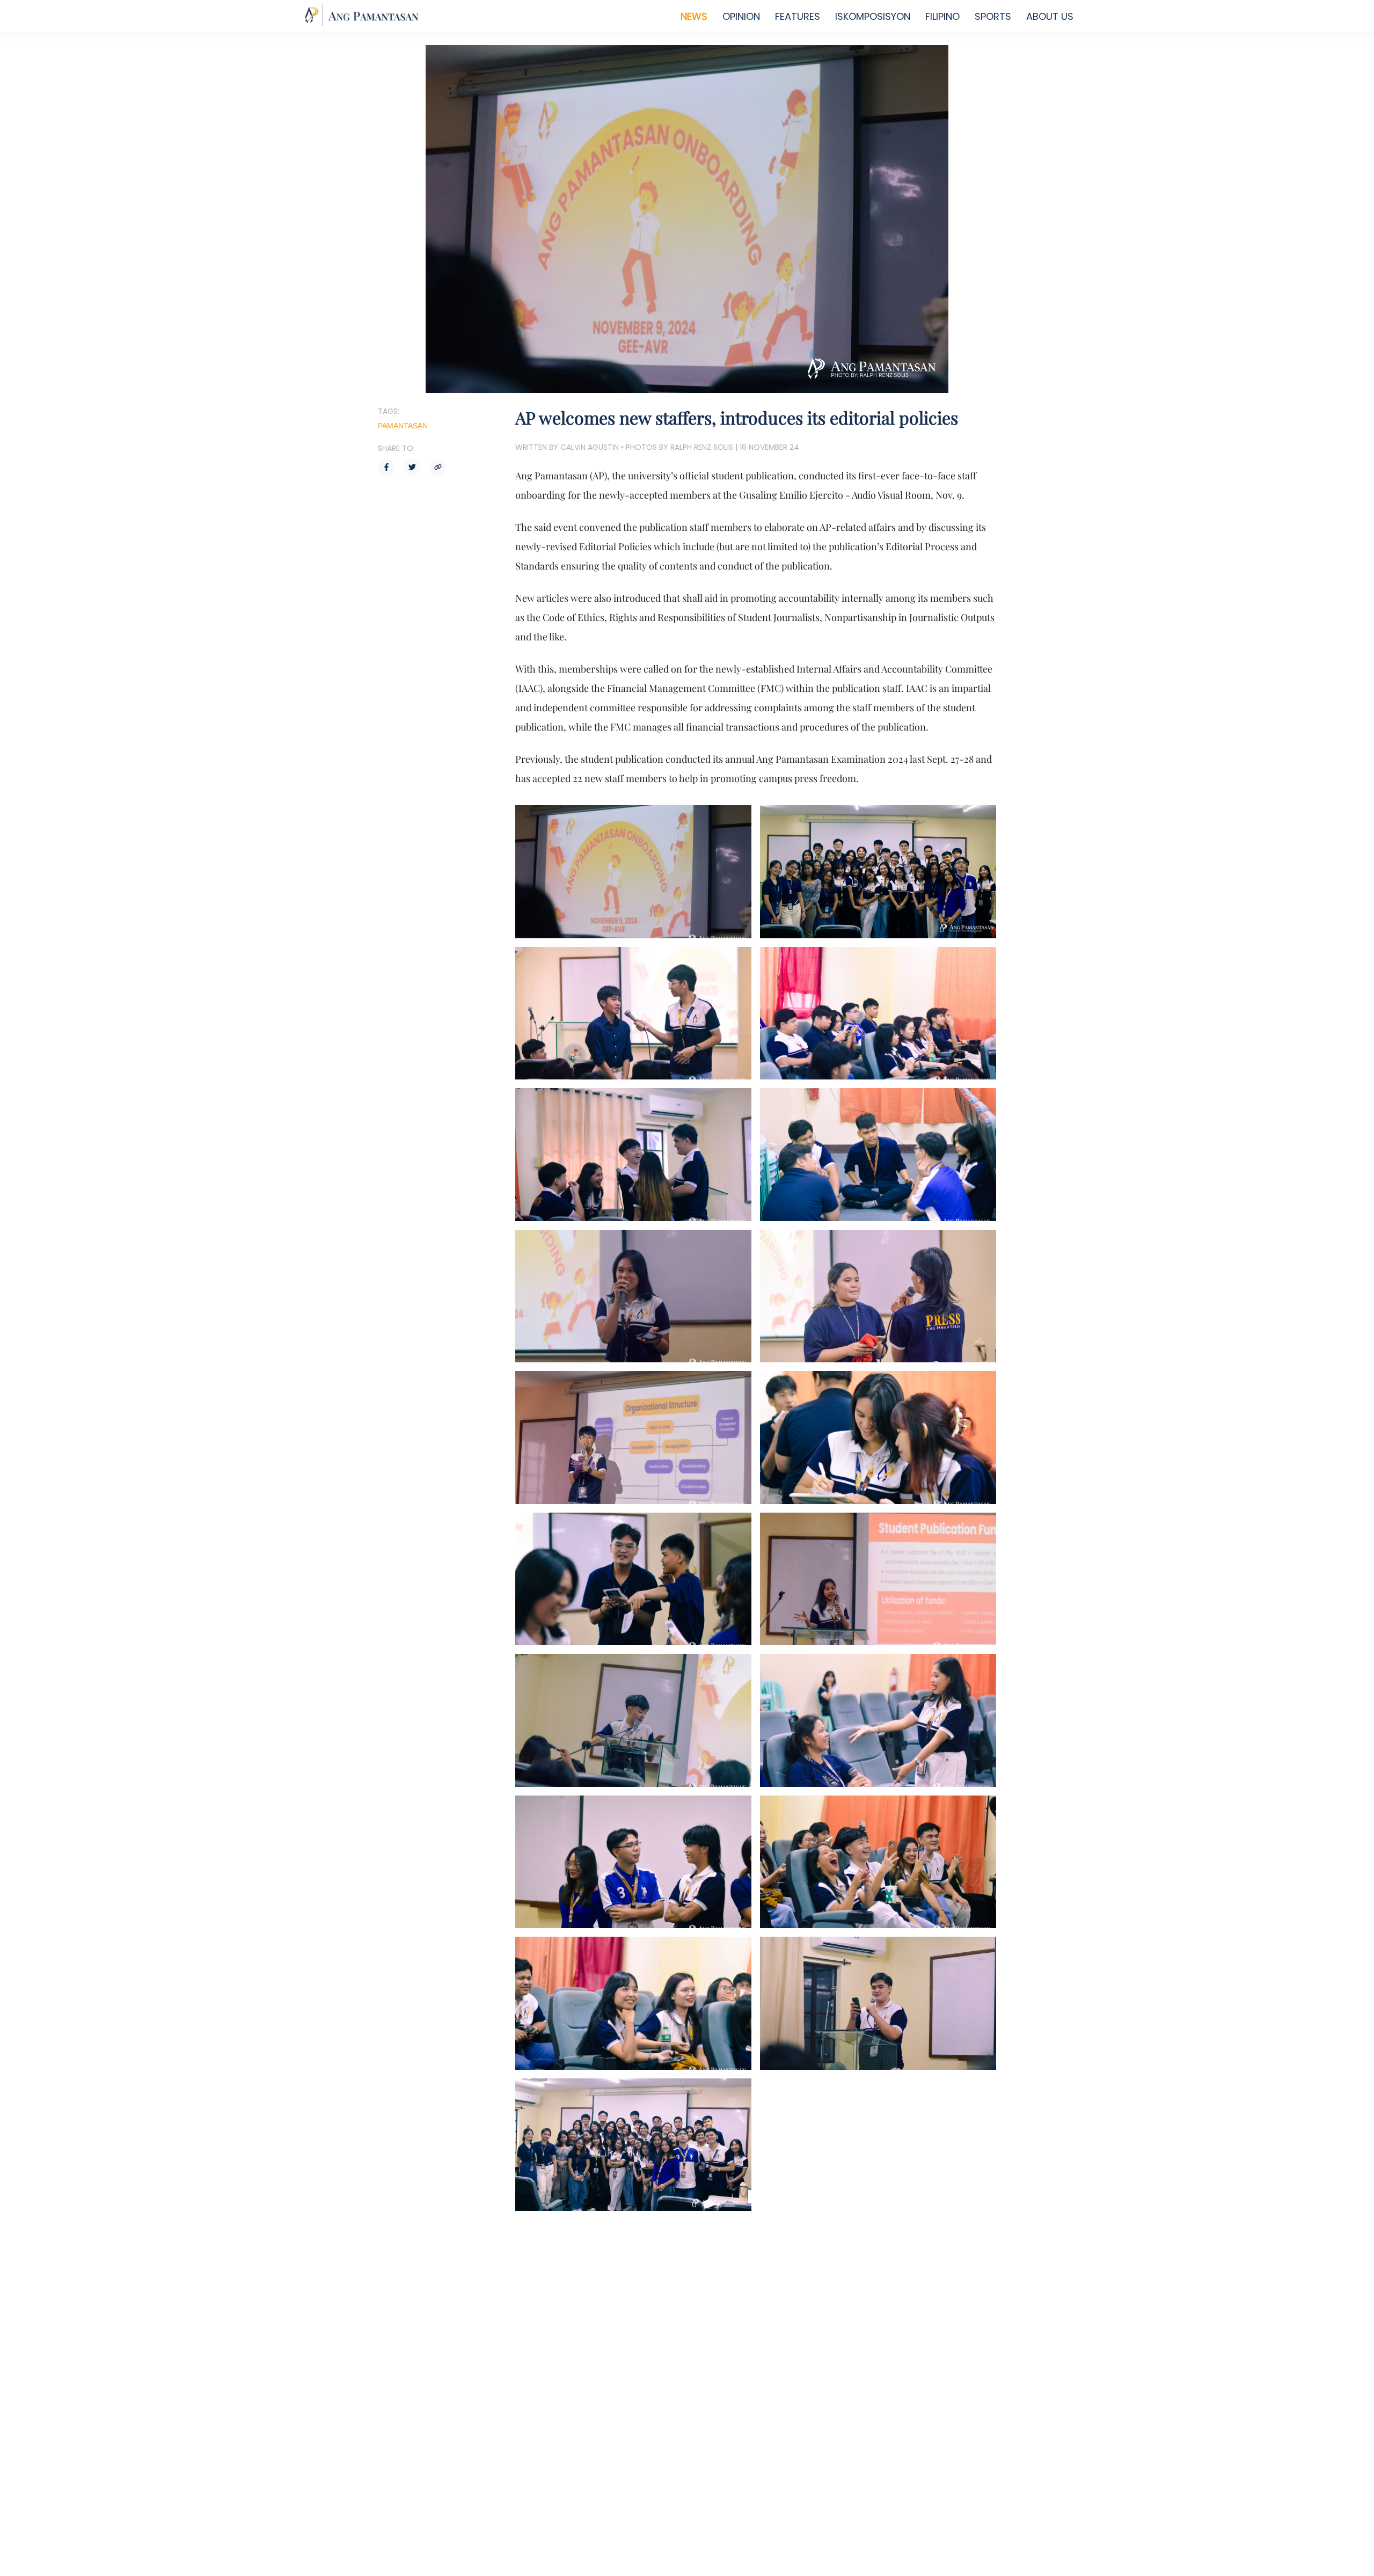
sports (993, 16)
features (798, 16)
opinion (741, 16)
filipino (942, 16)
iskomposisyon (873, 16)
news (694, 16)
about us (1050, 16)
